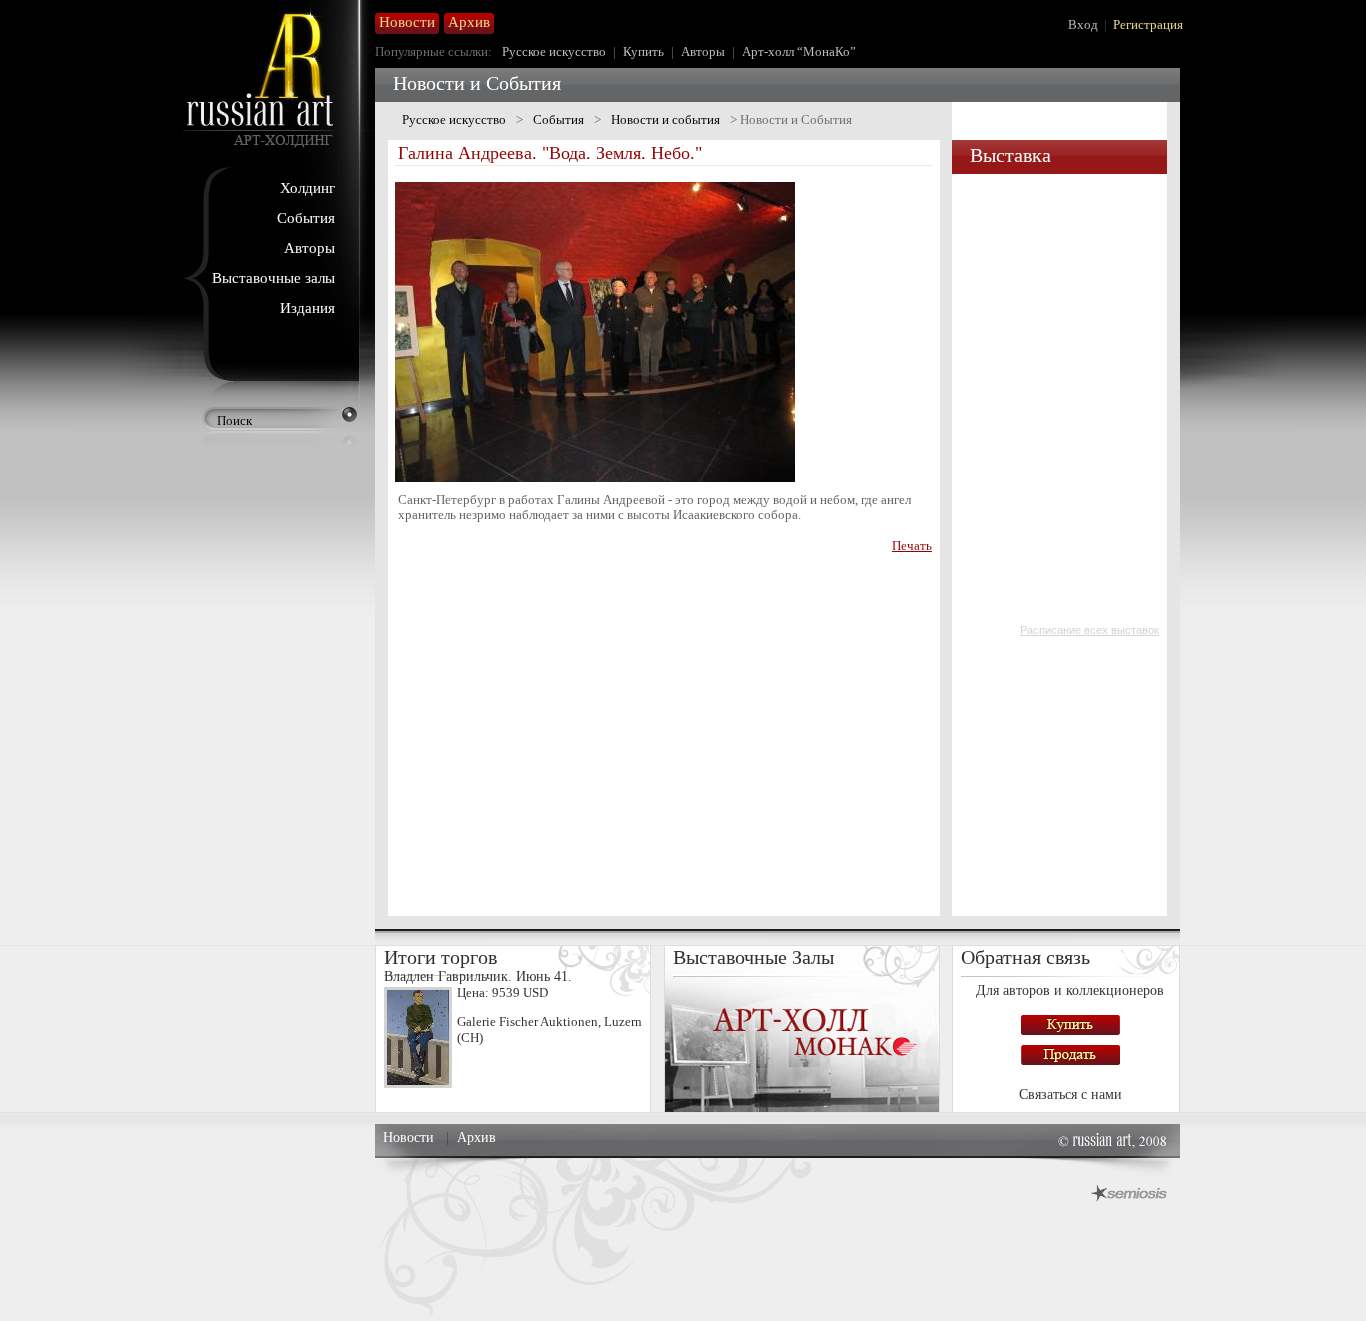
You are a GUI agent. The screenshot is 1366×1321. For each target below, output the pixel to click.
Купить (643, 51)
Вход (1083, 24)
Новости (408, 1137)
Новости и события (665, 119)
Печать (912, 545)
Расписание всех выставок (1089, 630)
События (306, 218)
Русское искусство (554, 51)
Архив (476, 1137)
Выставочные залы (273, 278)
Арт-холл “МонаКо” (799, 51)
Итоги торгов (440, 957)
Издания (307, 308)
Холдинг (307, 188)
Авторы (309, 248)
